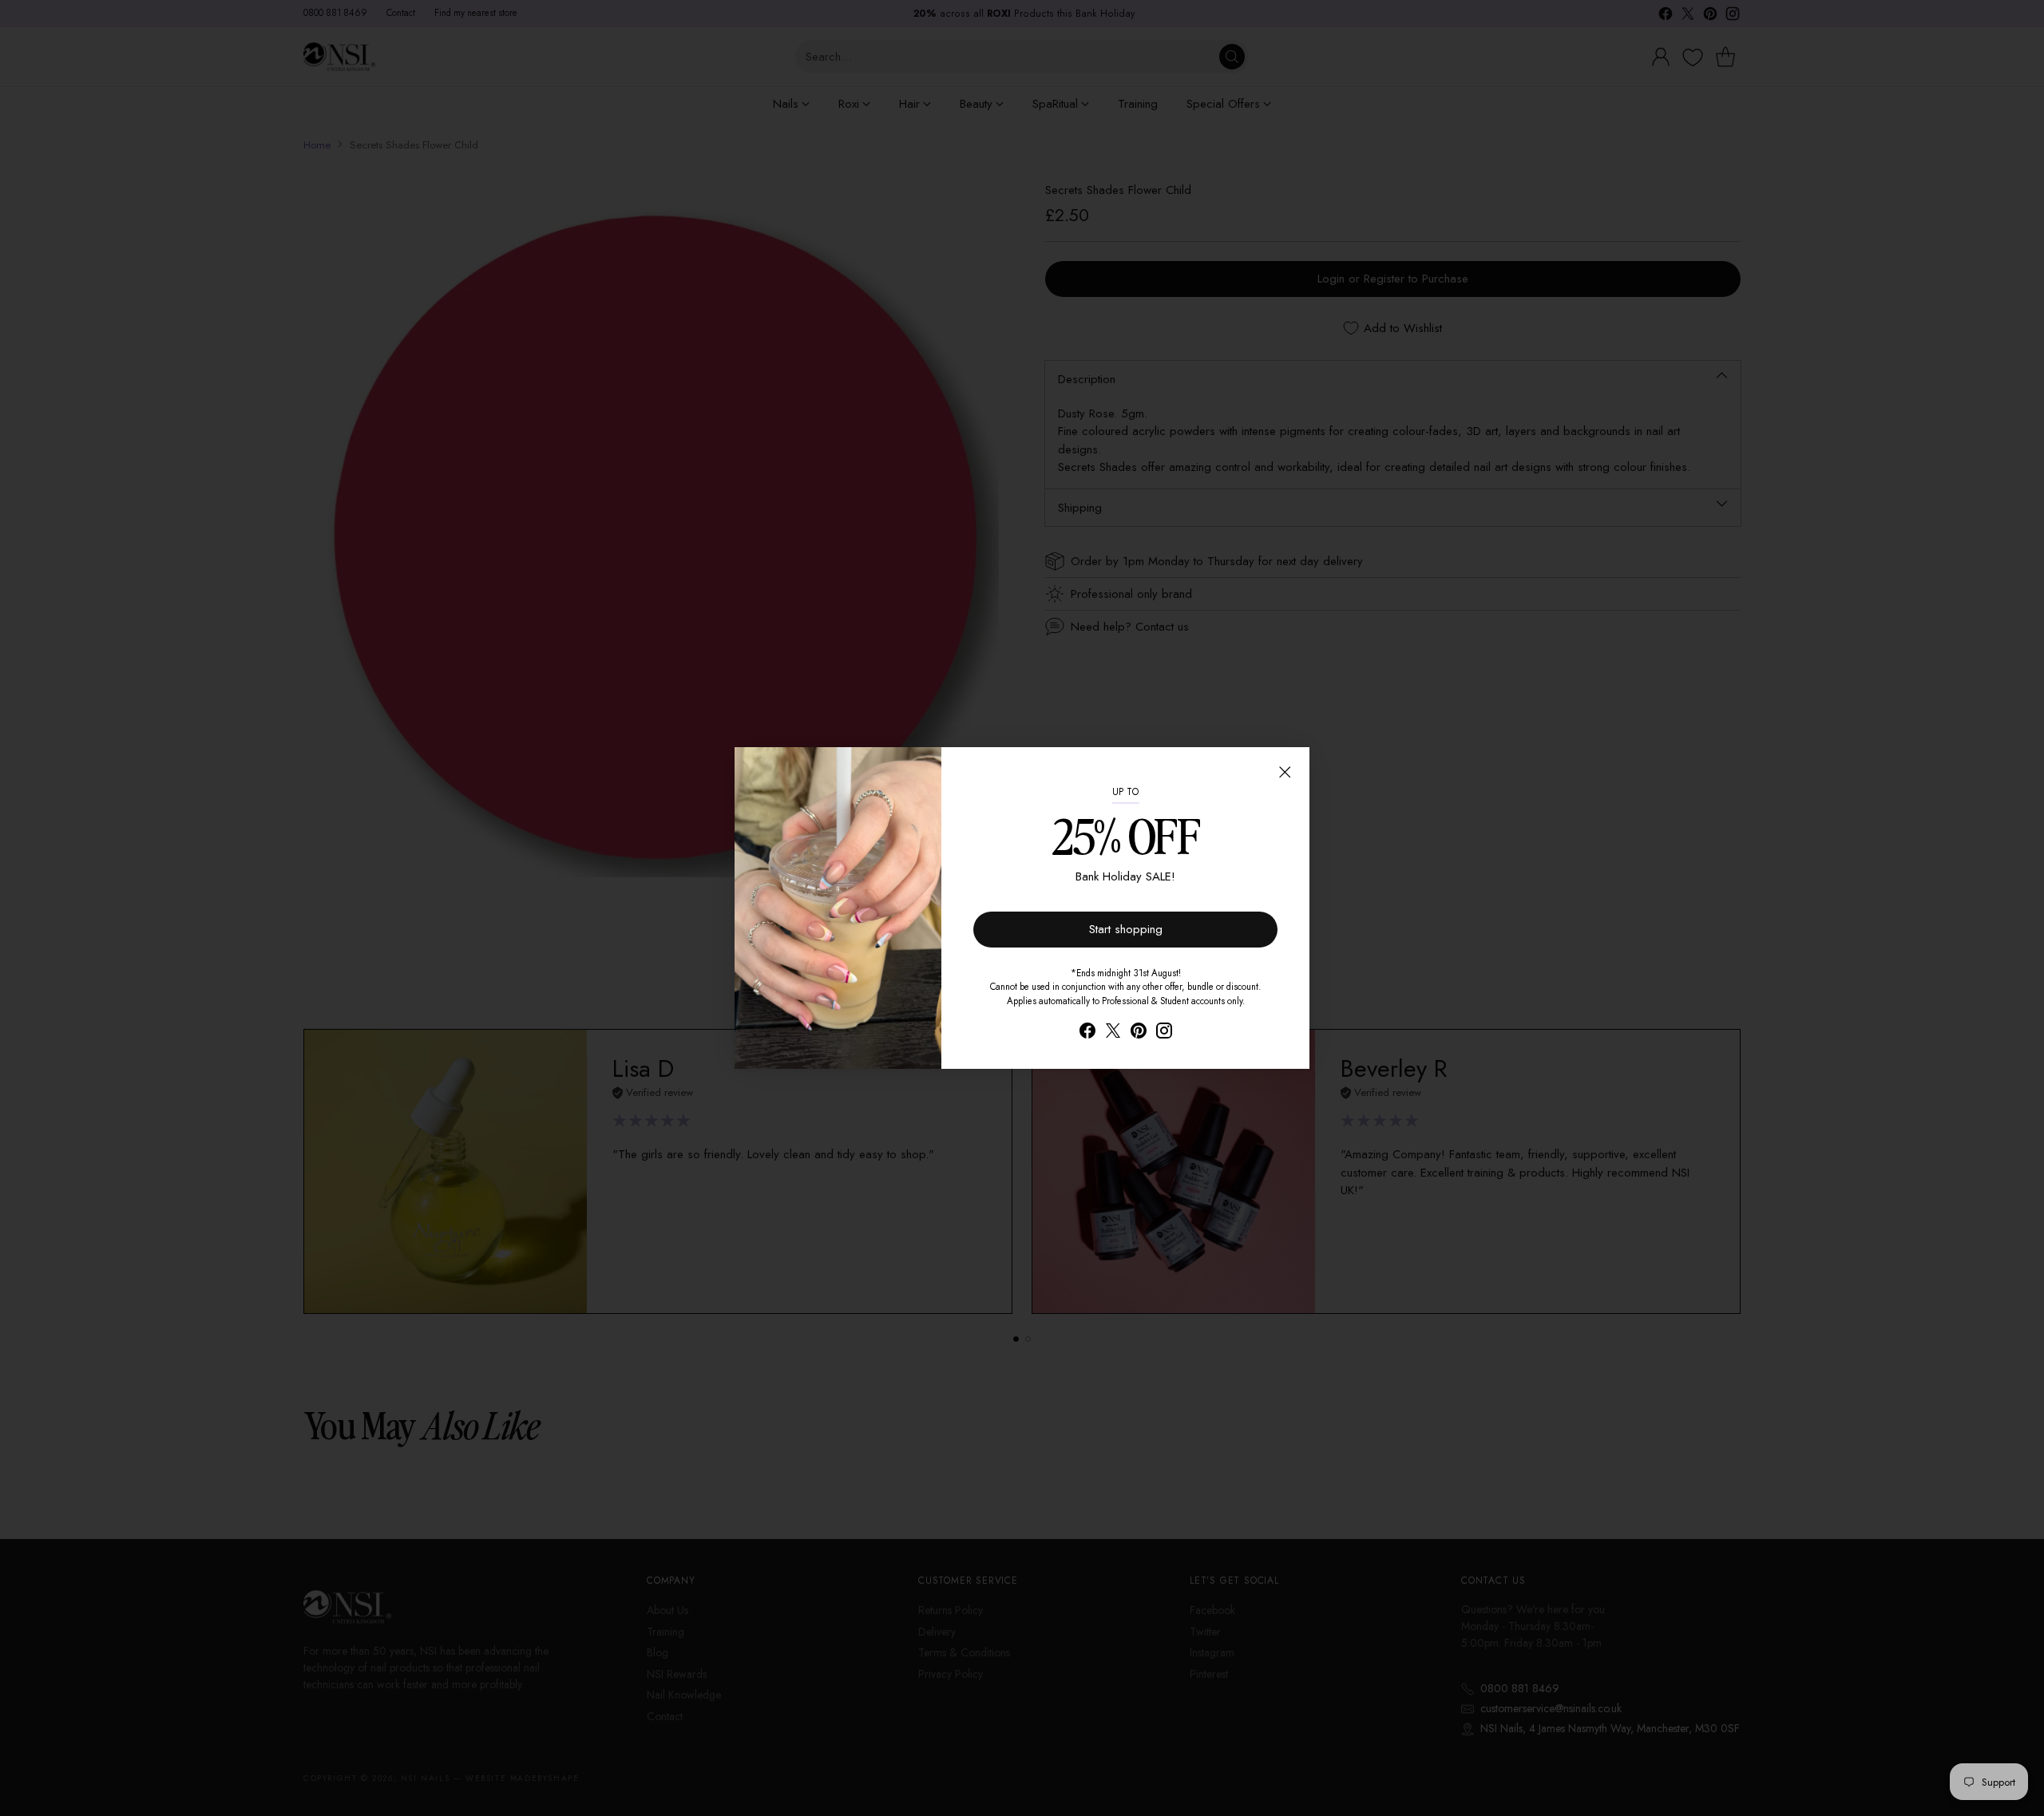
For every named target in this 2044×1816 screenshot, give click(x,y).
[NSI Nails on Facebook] (1087, 1033)
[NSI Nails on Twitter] (1113, 1033)
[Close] (1285, 772)
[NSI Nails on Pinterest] (1139, 1033)
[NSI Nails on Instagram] (1164, 1033)
